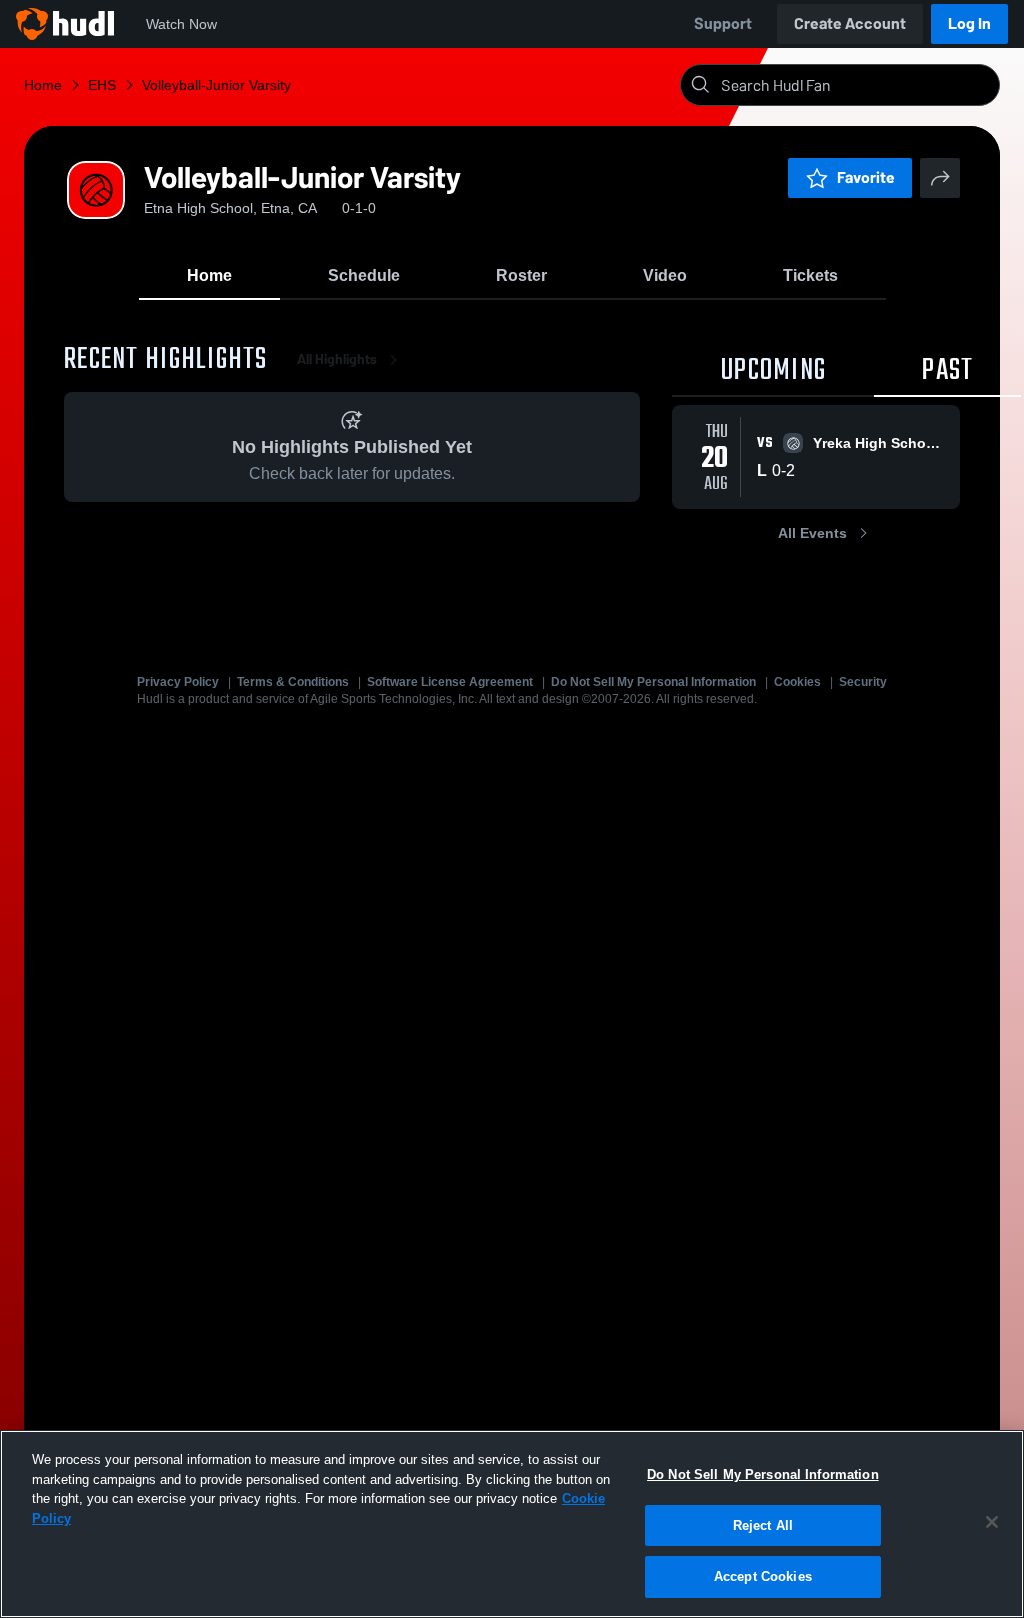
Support (723, 23)
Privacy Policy (178, 682)
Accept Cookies (763, 1576)
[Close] (992, 1522)
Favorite (866, 177)
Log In (969, 23)
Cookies (797, 682)
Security (863, 682)
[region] (512, 1524)
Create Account (850, 23)
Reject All (763, 1525)
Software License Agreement (450, 682)
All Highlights (337, 359)
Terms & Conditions (293, 682)
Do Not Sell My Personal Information (653, 682)
